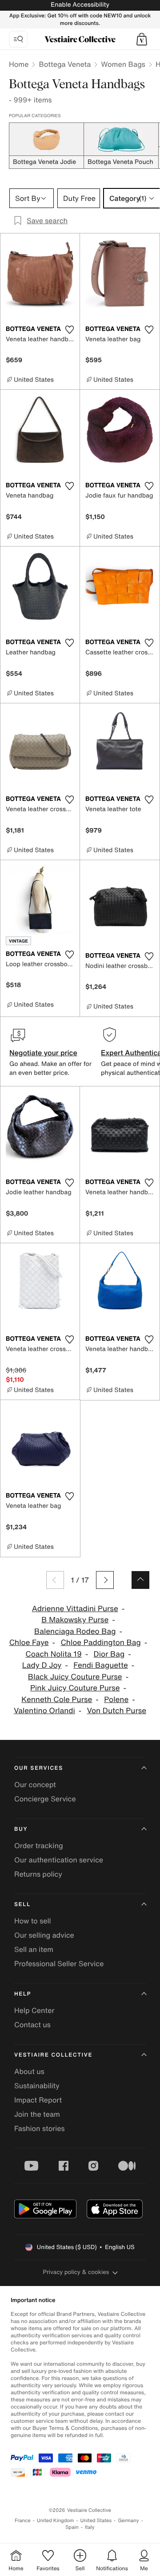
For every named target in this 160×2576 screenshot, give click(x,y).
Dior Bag (109, 1654)
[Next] (105, 1580)
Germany (128, 2521)
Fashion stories (40, 2128)
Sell (22, 1904)
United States (96, 2521)
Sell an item (34, 1949)
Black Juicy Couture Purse (75, 1677)
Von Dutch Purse (117, 1711)
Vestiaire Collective (53, 2055)
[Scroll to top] (140, 1580)
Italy (90, 2527)
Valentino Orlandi (44, 1711)
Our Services (39, 1768)
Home (19, 64)
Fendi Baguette (101, 1665)
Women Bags (123, 64)
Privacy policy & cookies (76, 2272)
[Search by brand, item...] (18, 39)
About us (29, 2071)
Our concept (35, 1784)
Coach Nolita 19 (54, 1654)
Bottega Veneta (65, 64)
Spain (72, 2527)
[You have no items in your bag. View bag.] (142, 39)
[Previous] (55, 1580)
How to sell (33, 1921)
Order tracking (39, 1845)
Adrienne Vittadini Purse (75, 1609)
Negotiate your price (43, 1053)
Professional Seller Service (59, 1964)
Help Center (34, 2010)
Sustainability (37, 2086)
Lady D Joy (42, 1665)
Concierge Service (45, 1799)
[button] (142, 39)
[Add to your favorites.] (69, 330)
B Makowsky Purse (75, 1620)
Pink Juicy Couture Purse (75, 1688)
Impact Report (38, 2100)
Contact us (32, 2025)
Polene (116, 1700)
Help (23, 1994)
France (23, 2521)
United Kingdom (56, 2521)
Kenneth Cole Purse (57, 1700)
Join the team (37, 2114)
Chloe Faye (29, 1643)
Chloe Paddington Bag (100, 1643)
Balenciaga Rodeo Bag (75, 1631)
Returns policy (38, 1874)
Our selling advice (44, 1935)
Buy (21, 1829)
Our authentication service (59, 1860)
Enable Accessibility (80, 5)
